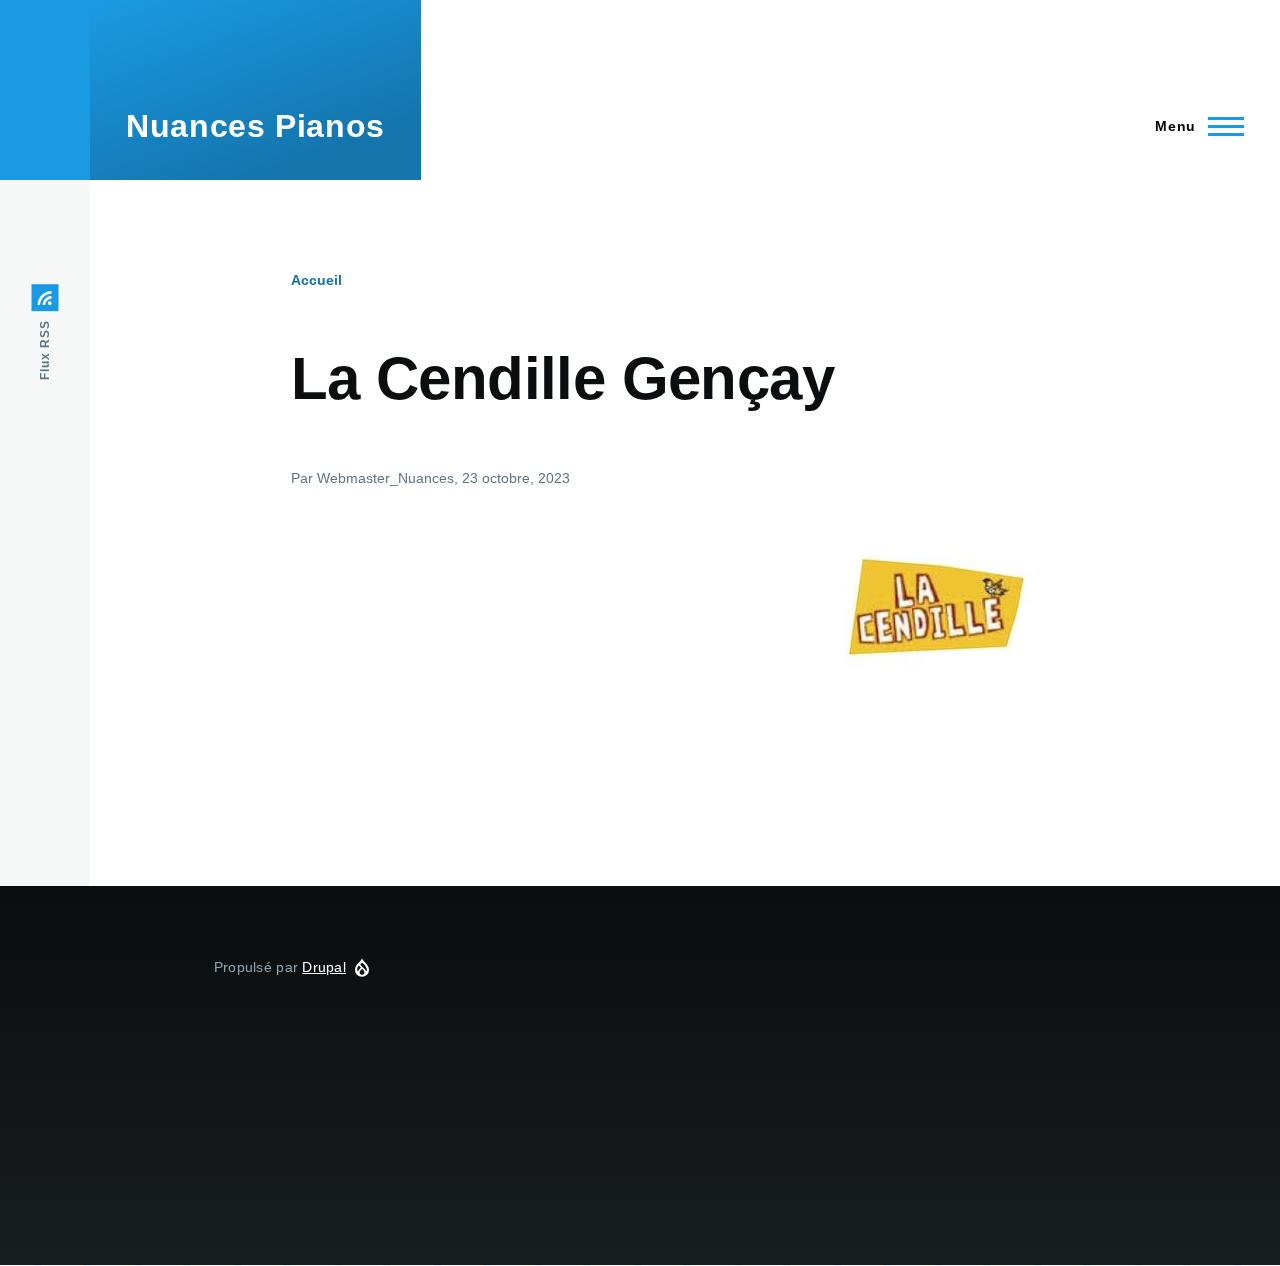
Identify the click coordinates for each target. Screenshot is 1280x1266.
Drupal (324, 967)
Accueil (316, 280)
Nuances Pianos (255, 126)
